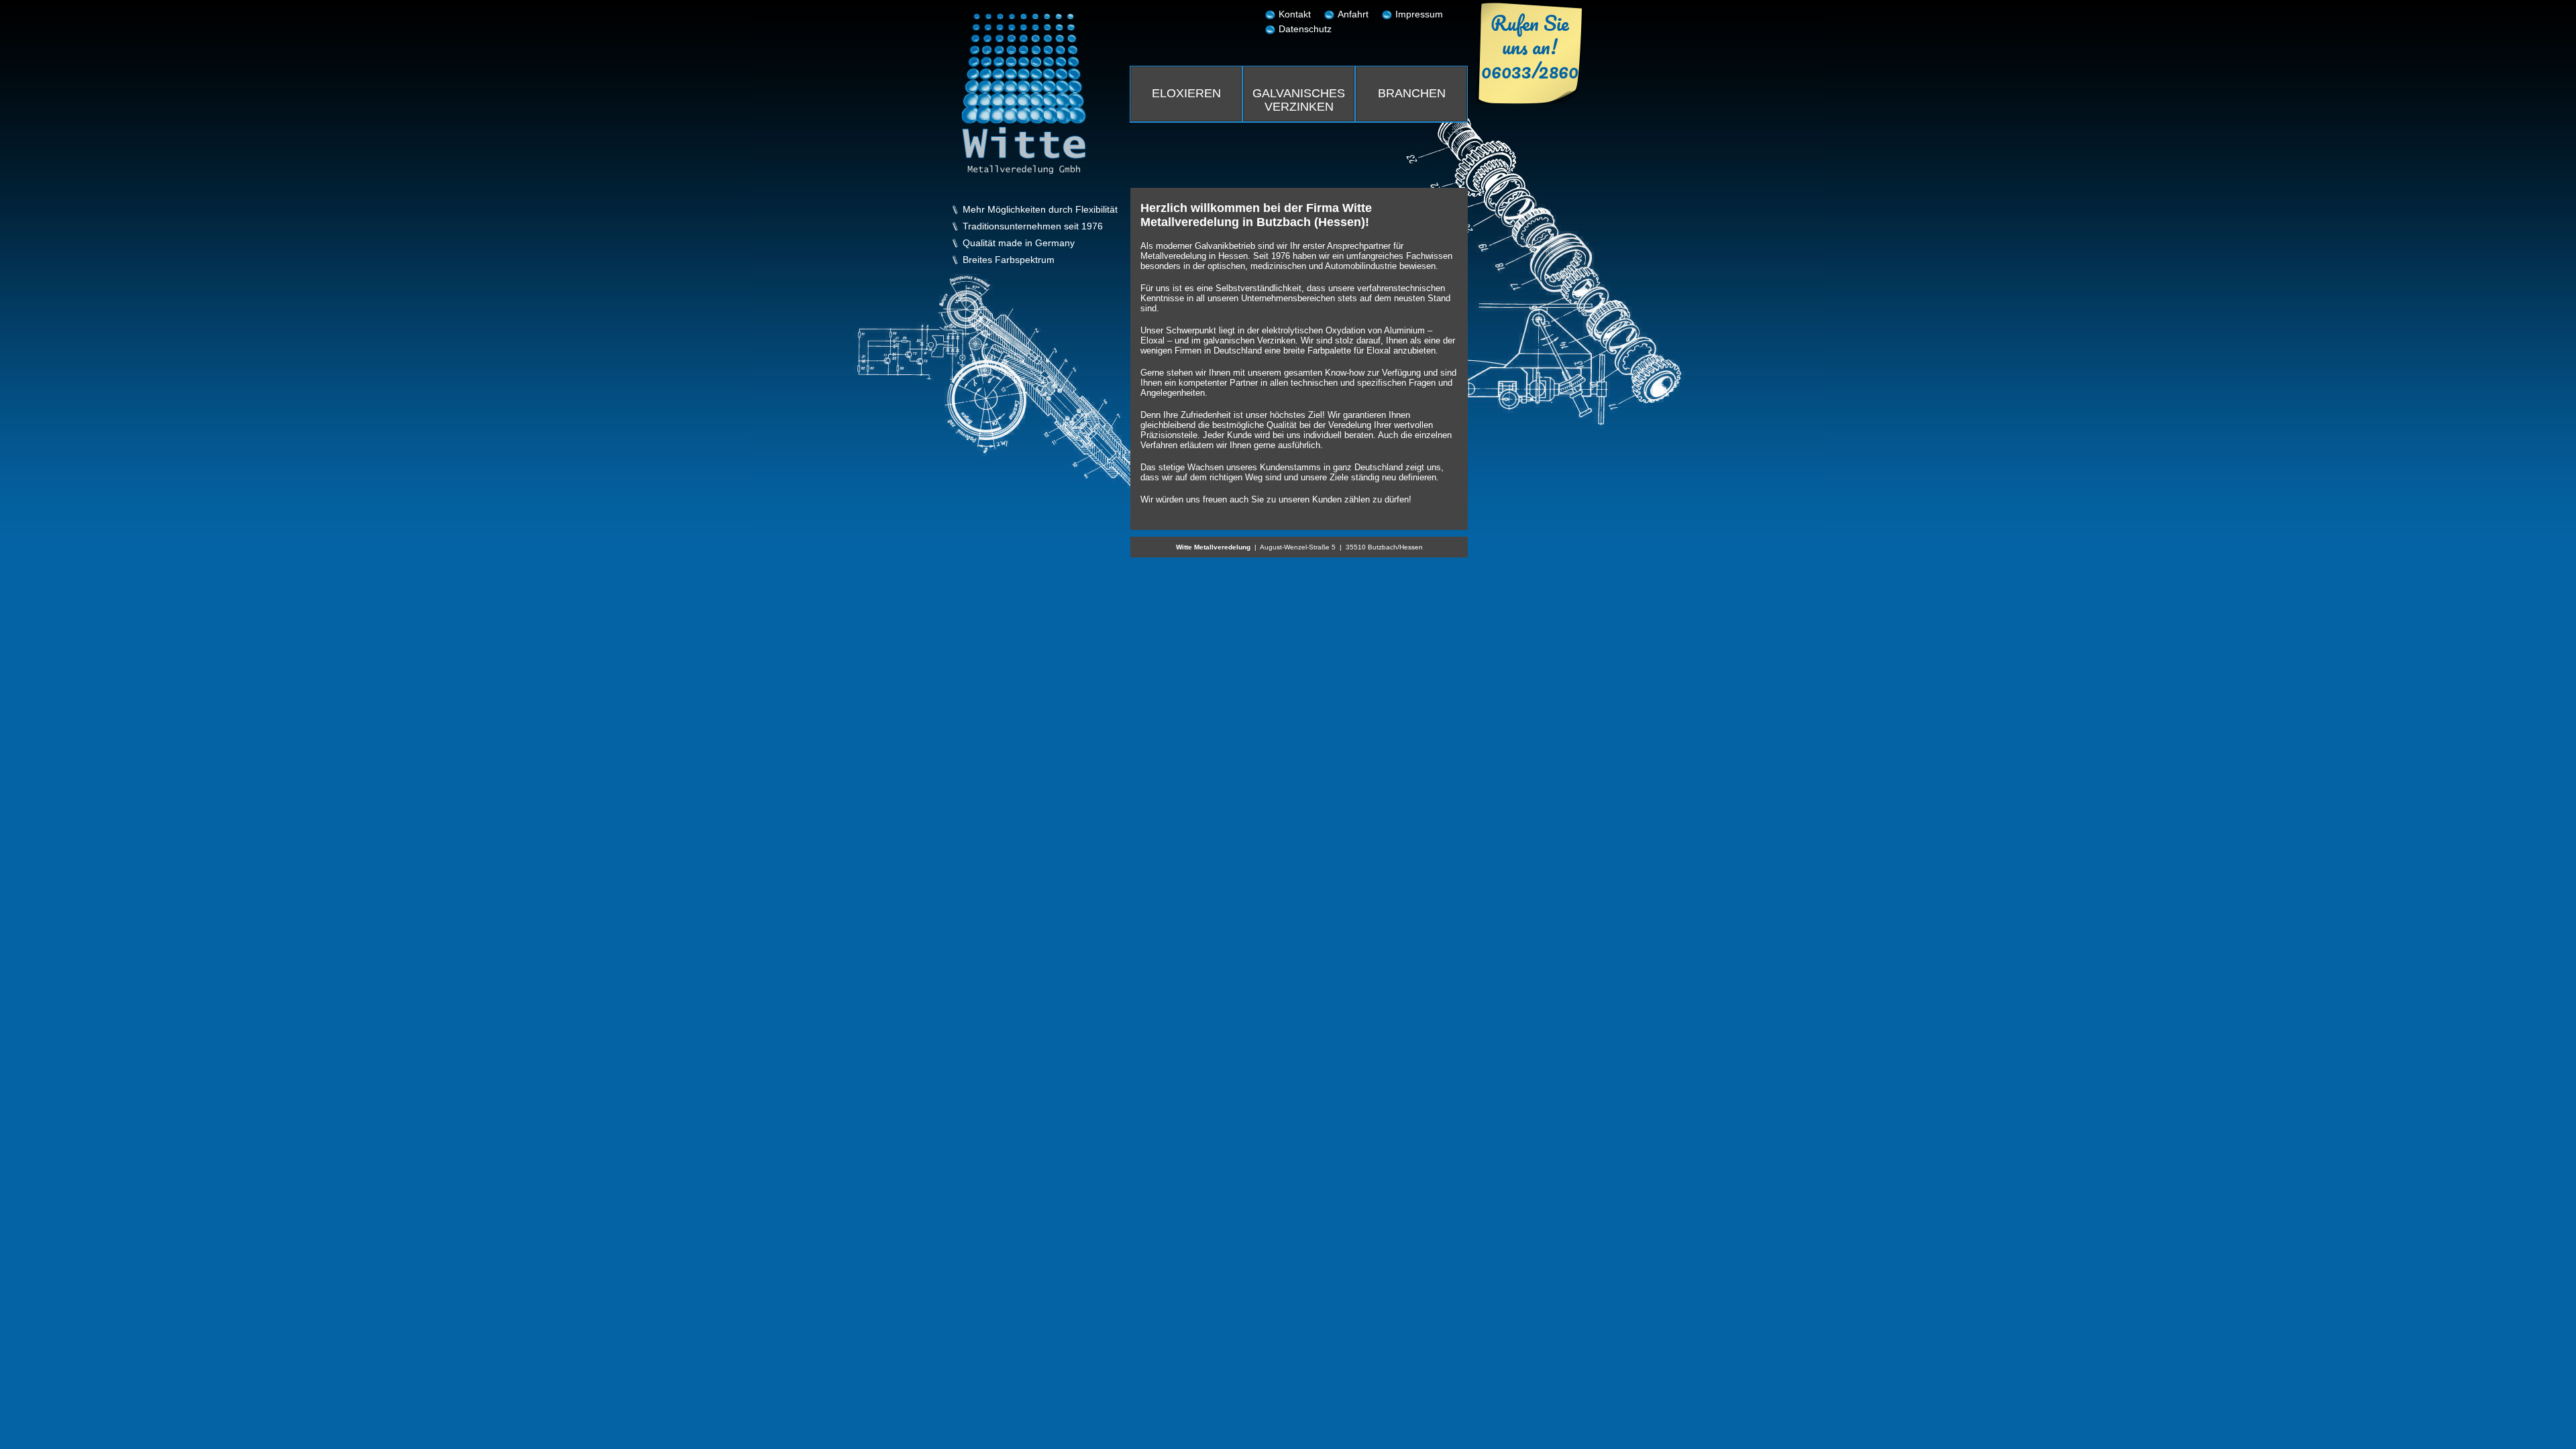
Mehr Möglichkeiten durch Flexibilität (1040, 210)
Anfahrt (1353, 14)
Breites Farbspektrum (1009, 260)
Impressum (1419, 14)
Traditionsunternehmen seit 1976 (1033, 226)
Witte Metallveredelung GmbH (1024, 94)
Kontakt (1295, 14)
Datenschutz (1305, 29)
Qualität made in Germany (1019, 243)
